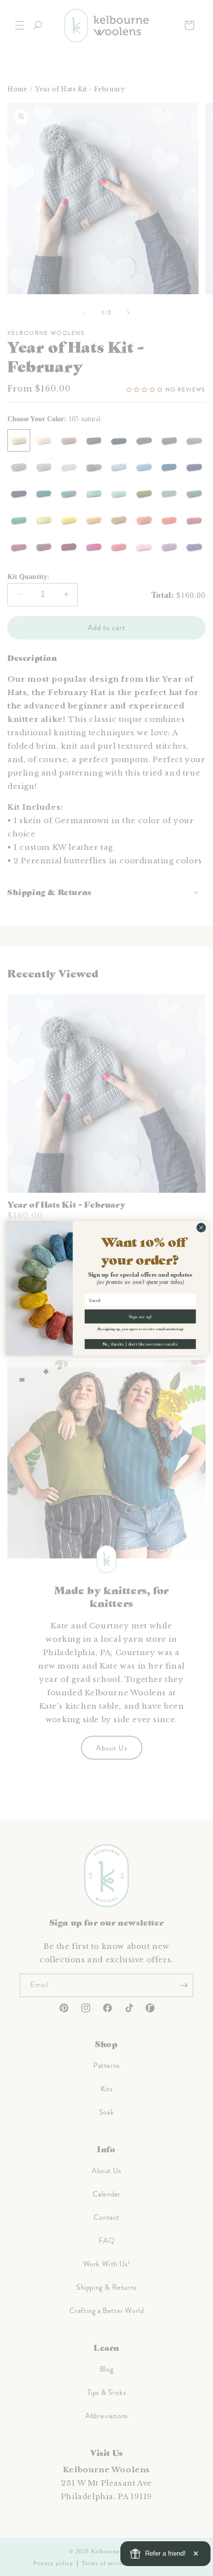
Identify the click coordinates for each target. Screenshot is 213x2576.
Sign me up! (140, 1316)
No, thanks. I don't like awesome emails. (140, 1344)
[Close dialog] (201, 1227)
